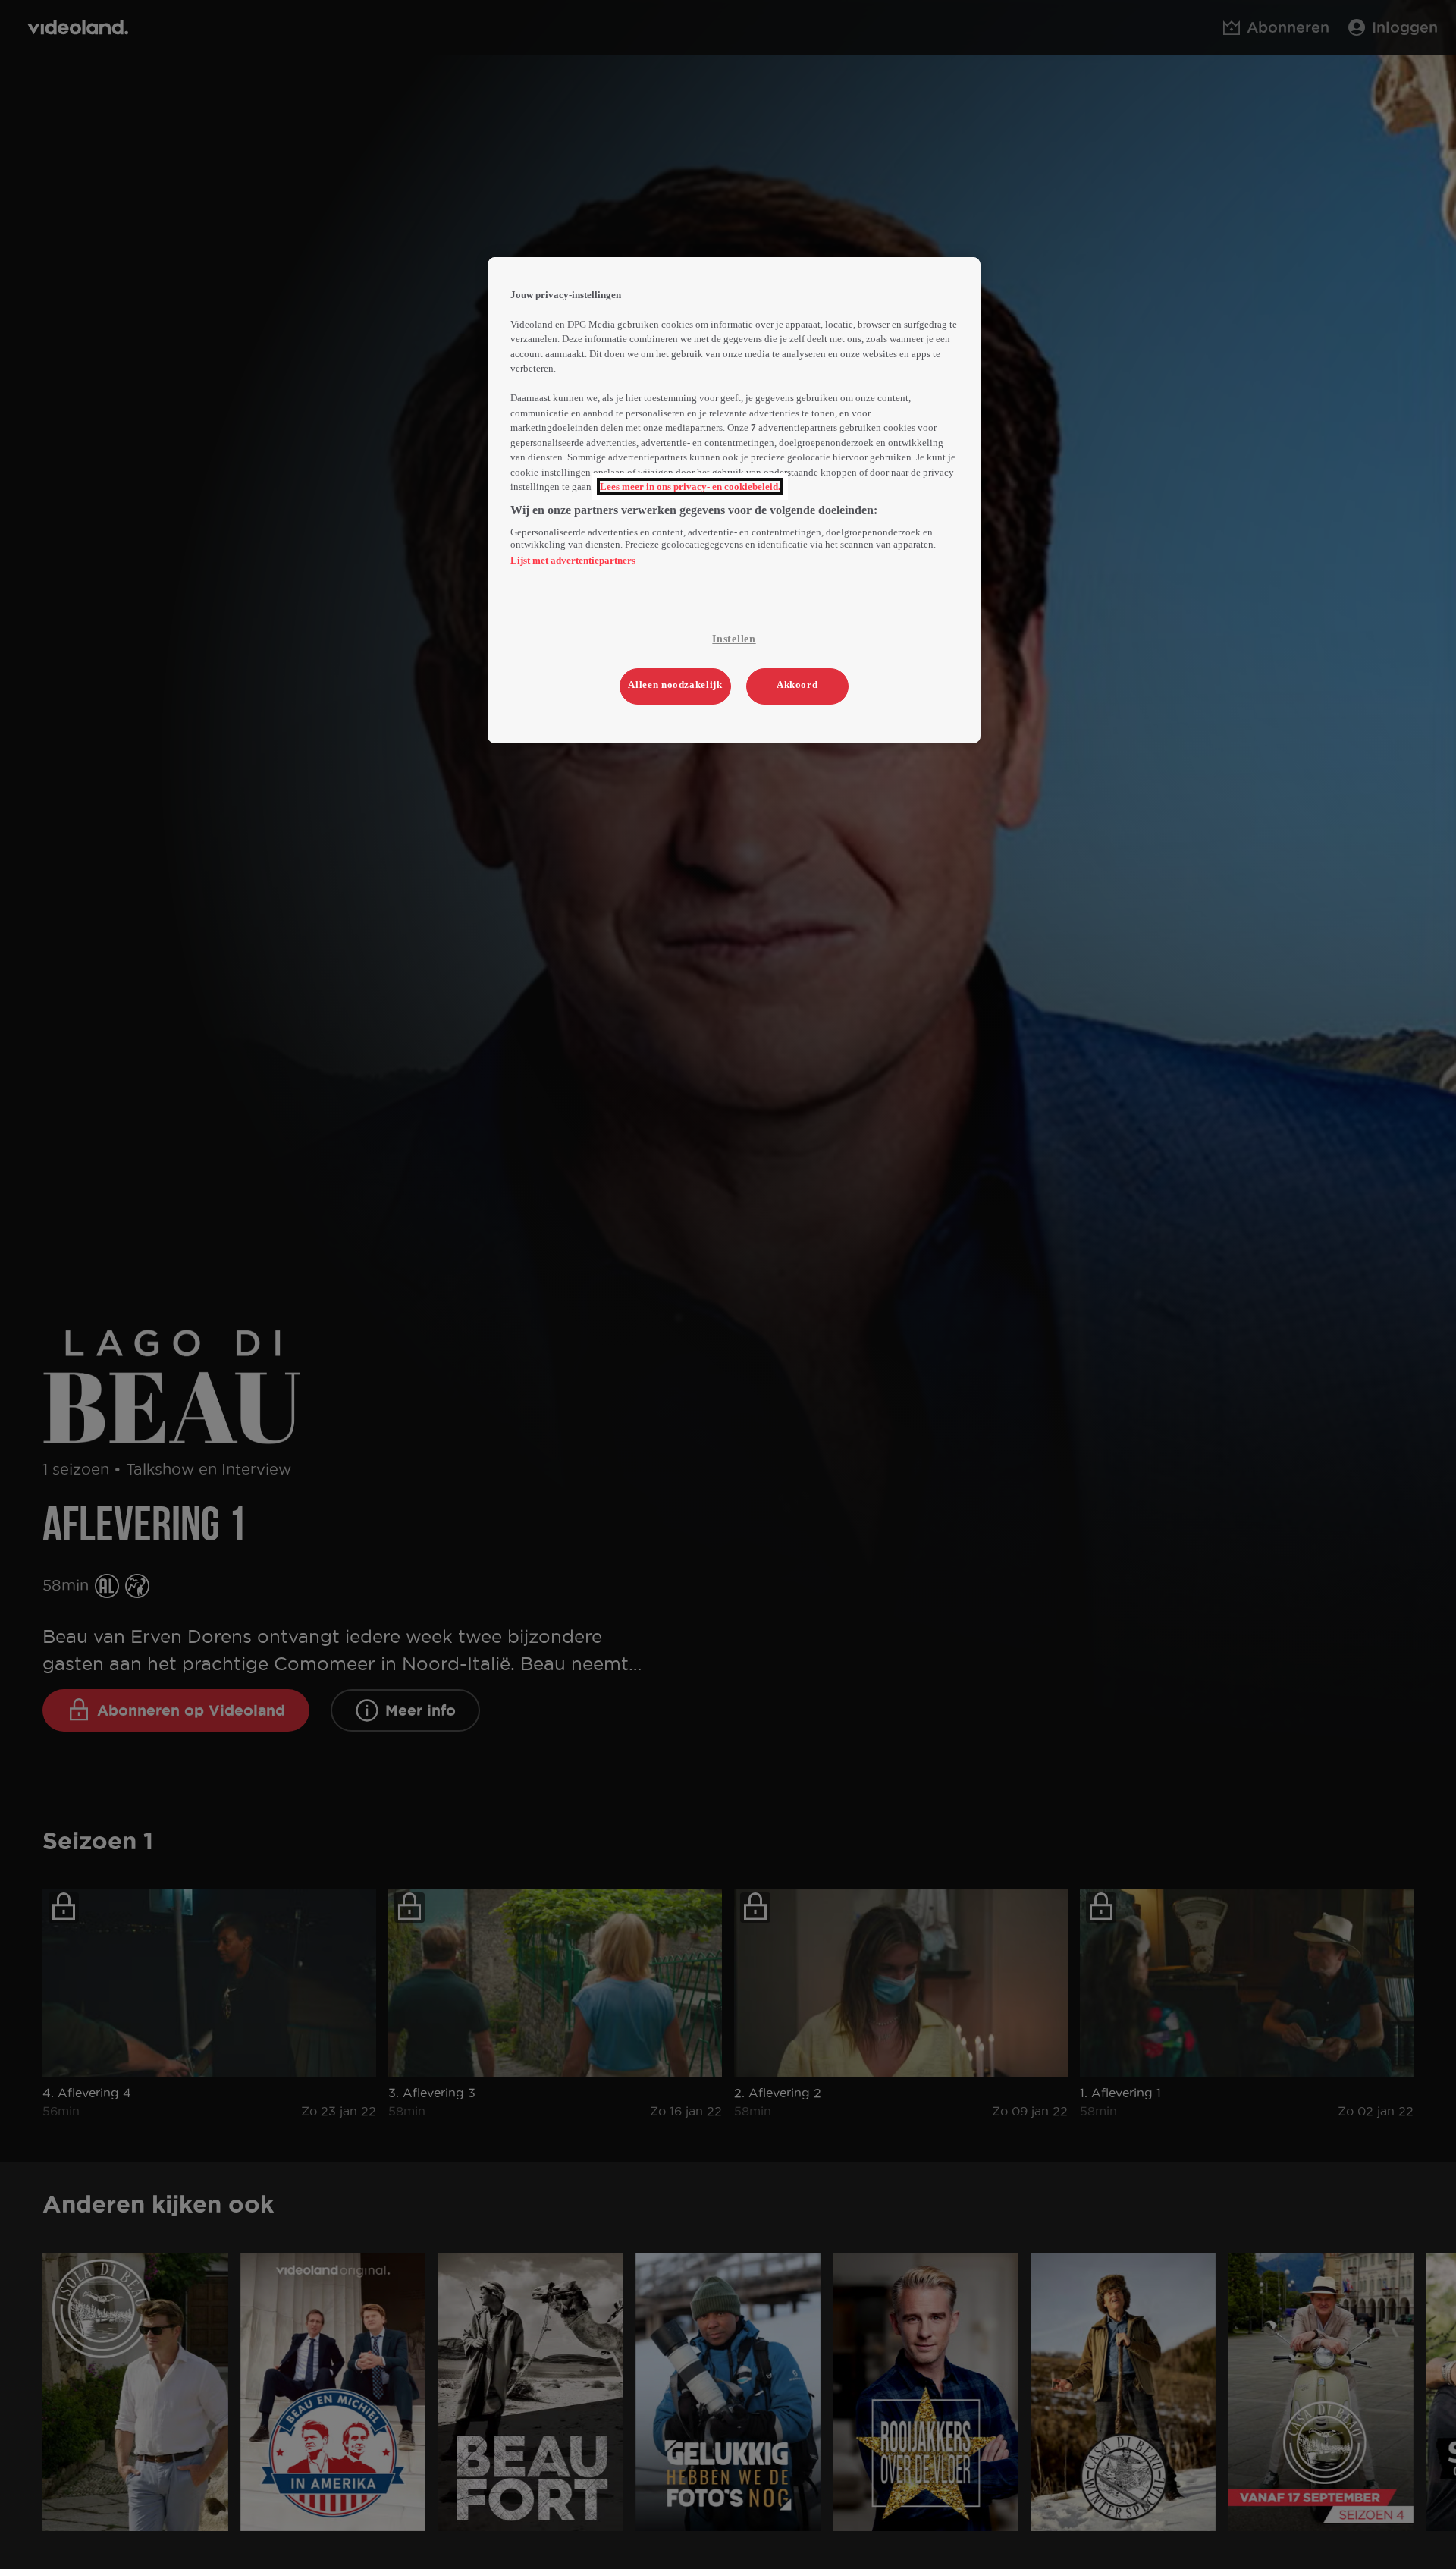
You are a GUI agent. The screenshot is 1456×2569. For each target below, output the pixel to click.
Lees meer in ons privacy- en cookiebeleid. (690, 487)
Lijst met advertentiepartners (573, 560)
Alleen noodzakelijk (675, 685)
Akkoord (797, 685)
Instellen (734, 639)
